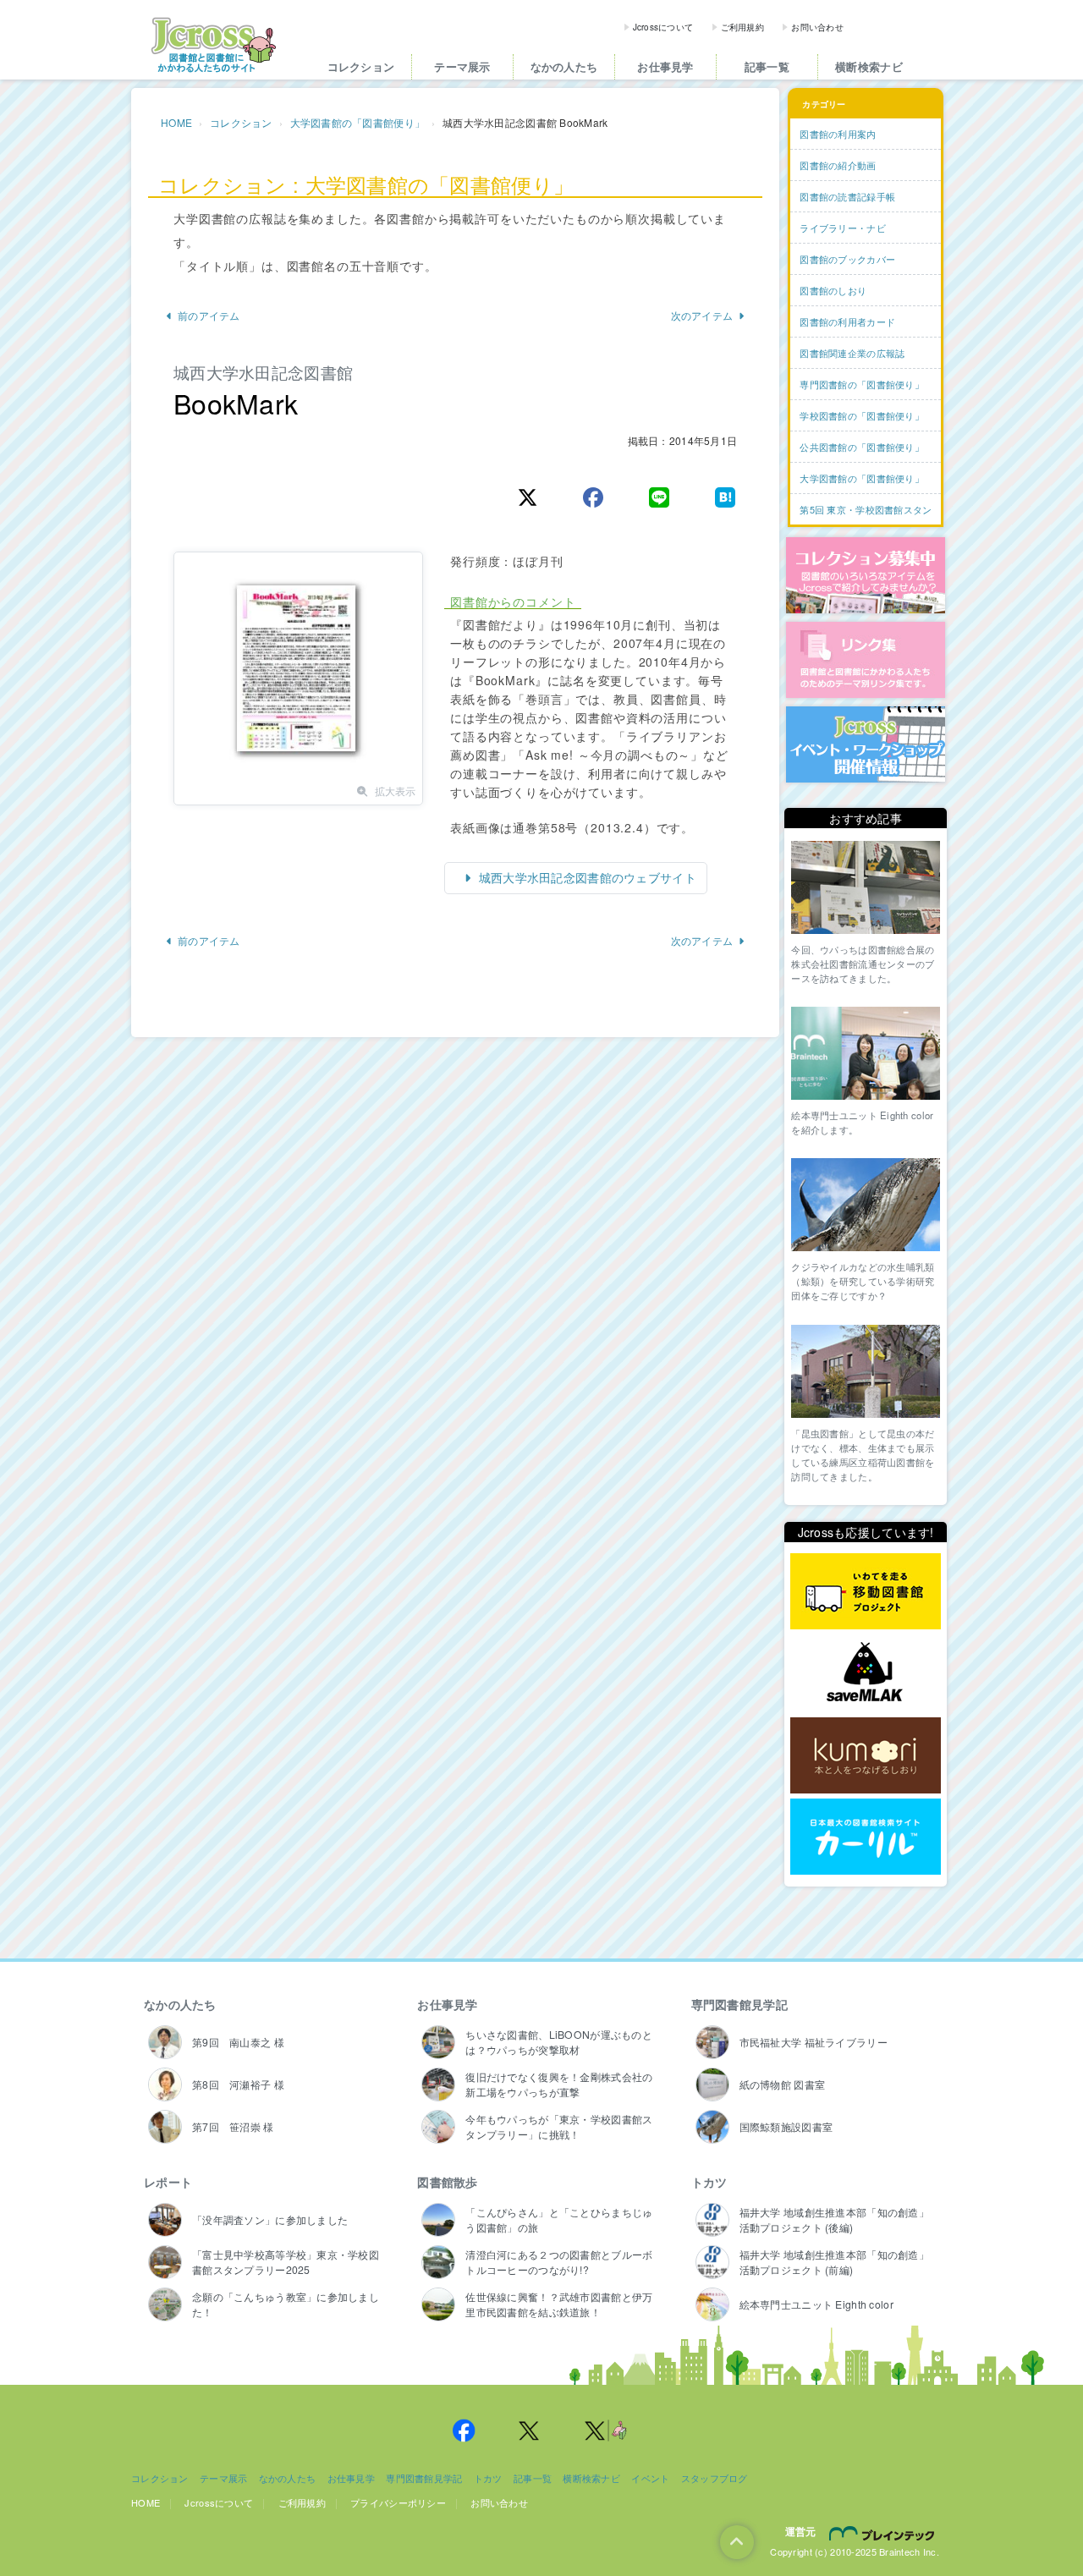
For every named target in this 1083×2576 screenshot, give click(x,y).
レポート (168, 2182)
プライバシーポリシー (398, 2502)
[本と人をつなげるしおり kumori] (866, 1755)
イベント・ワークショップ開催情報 (866, 744)
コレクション (361, 66)
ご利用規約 (742, 27)
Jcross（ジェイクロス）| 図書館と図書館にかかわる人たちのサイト (213, 45)
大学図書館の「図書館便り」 (358, 122)
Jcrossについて (663, 27)
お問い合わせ (817, 27)
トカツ (709, 2182)
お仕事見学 (665, 66)
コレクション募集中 (866, 575)
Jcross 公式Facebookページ (464, 2430)
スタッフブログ (715, 2478)
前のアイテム (209, 315)
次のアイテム (702, 315)
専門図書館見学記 (739, 2004)
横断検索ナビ (869, 66)
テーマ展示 (462, 66)
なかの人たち (564, 66)
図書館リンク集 (866, 660)
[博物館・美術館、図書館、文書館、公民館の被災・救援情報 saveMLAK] (866, 1674)
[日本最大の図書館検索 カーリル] (866, 1837)
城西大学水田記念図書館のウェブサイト (586, 877)
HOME (176, 122)
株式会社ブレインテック (884, 2533)
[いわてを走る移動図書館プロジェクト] (866, 1592)
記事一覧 (767, 66)
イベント (650, 2478)
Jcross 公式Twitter (530, 2430)
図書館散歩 (447, 2182)
